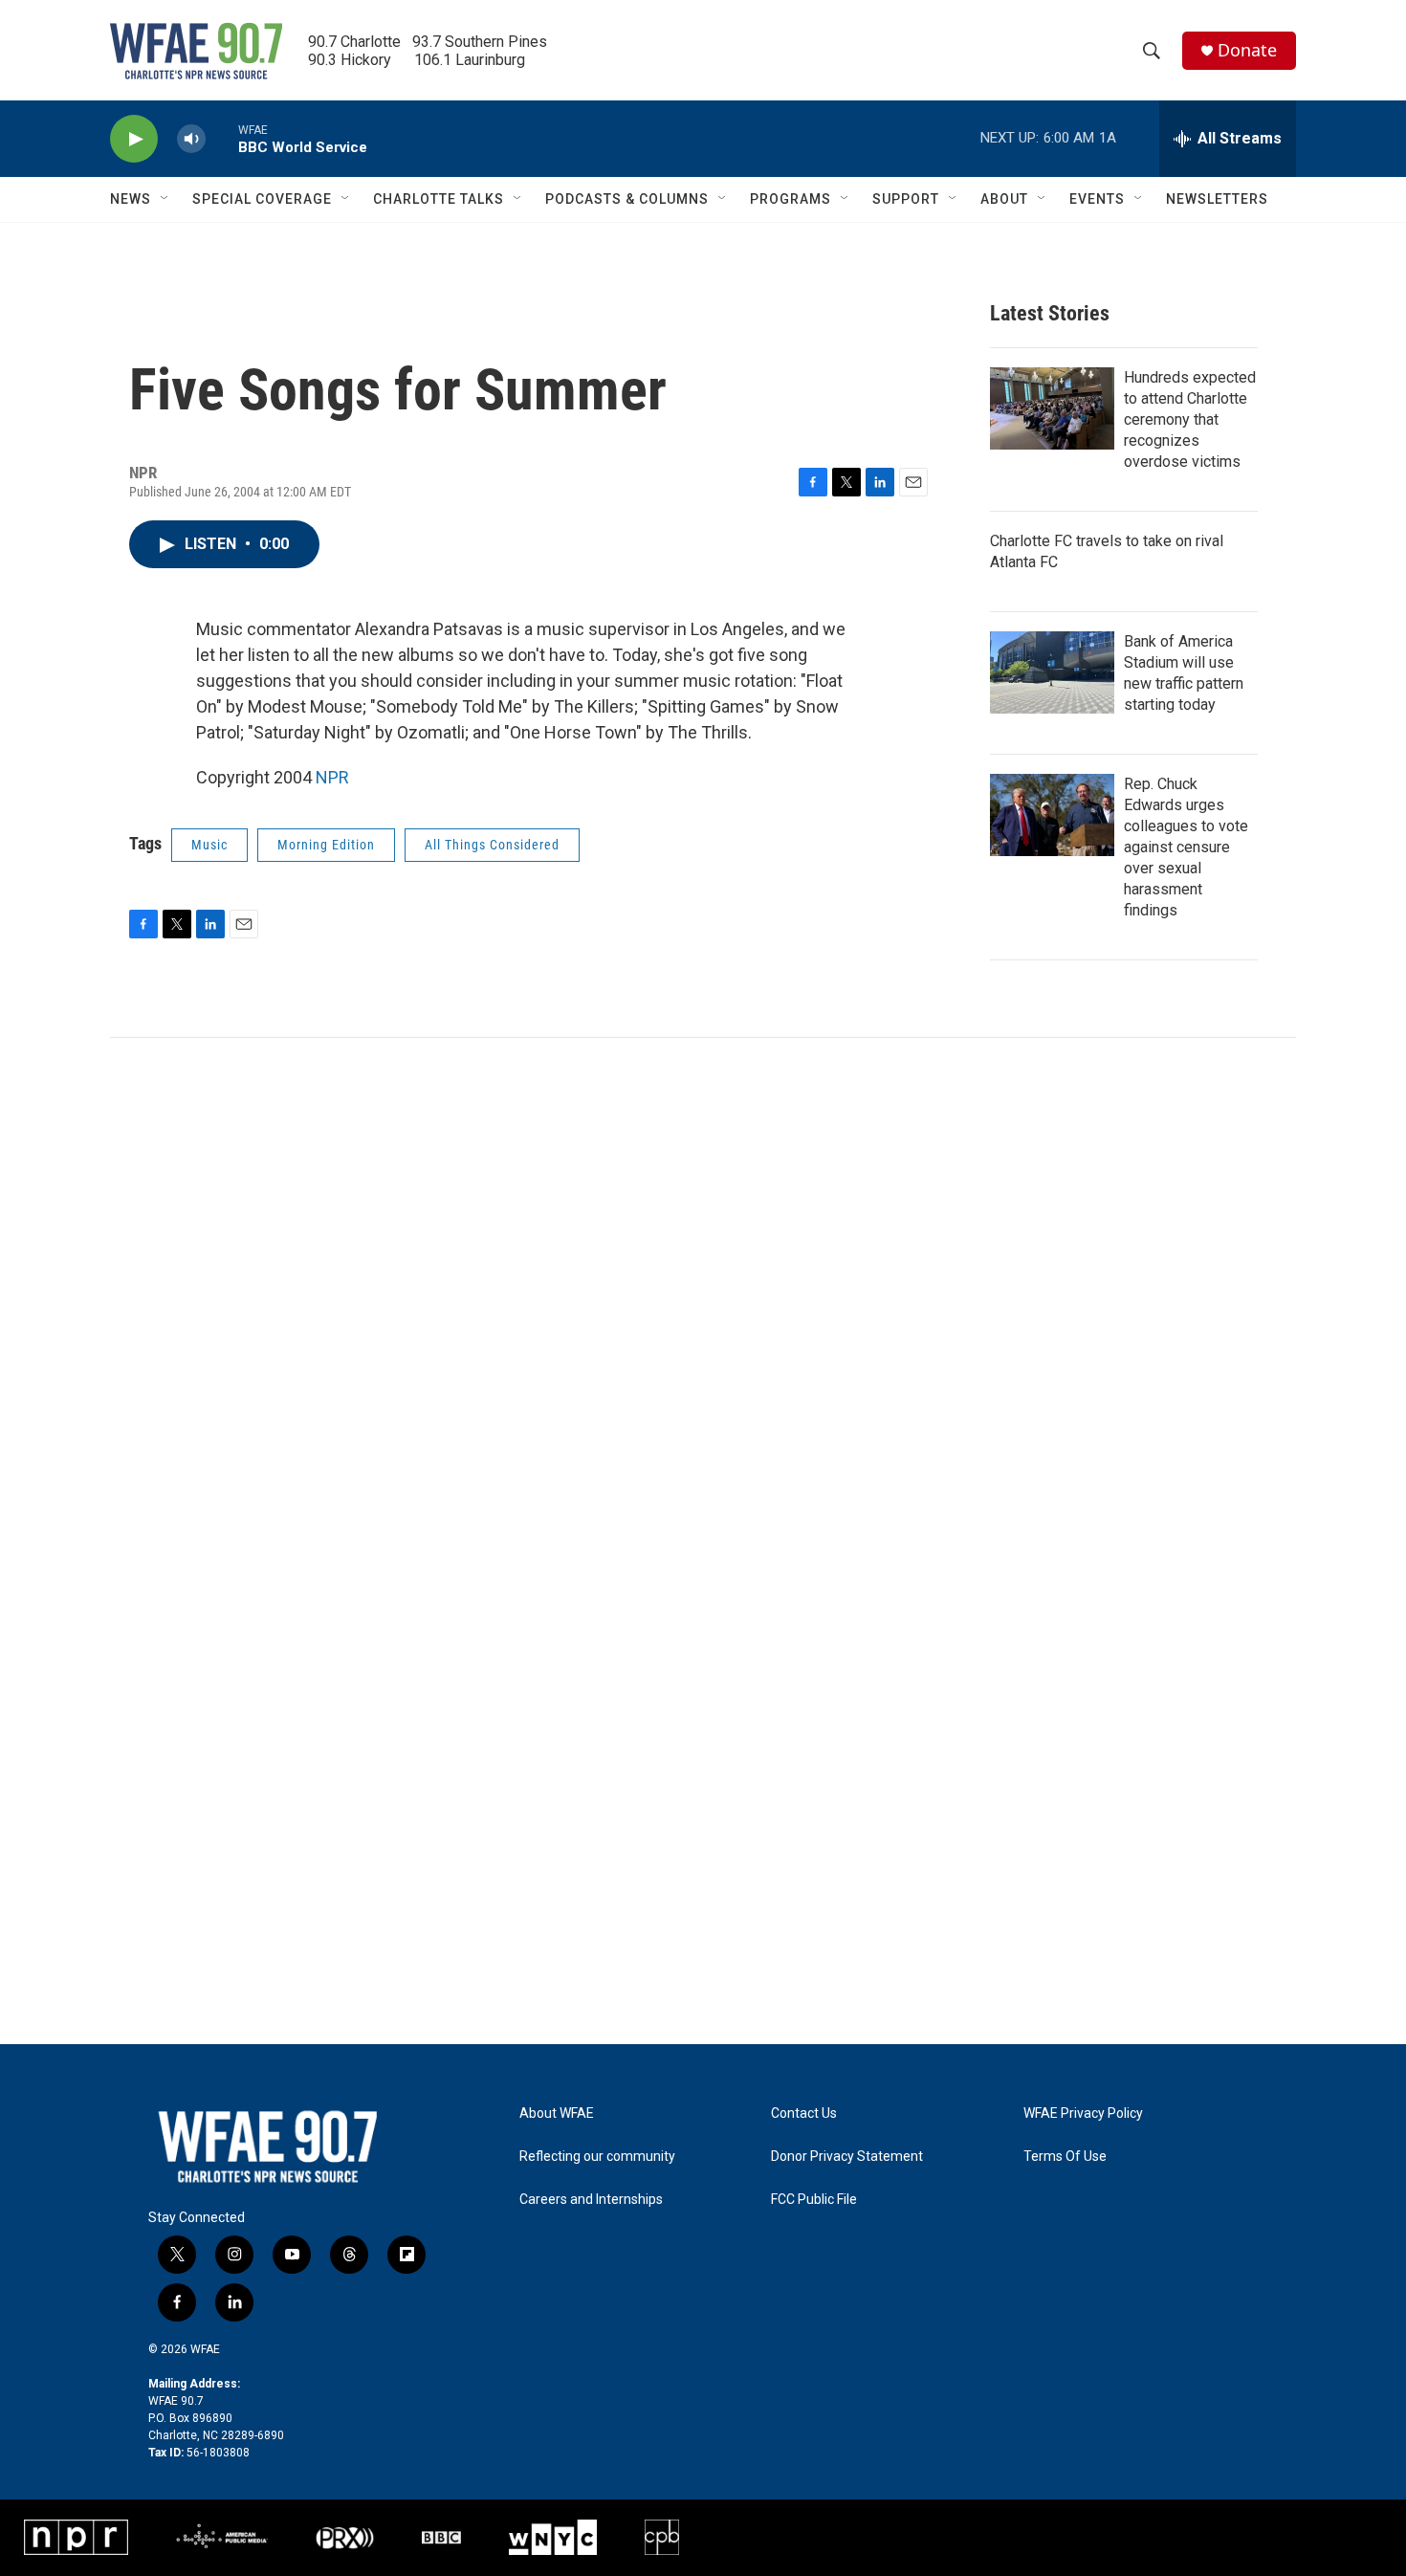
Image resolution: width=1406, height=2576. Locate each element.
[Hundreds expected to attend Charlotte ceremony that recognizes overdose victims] (1052, 408)
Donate (1247, 50)
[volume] (191, 139)
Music (209, 845)
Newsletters (1217, 199)
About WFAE (557, 2114)
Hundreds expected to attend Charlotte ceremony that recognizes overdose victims (1190, 419)
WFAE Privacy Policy (1083, 2114)
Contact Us (804, 2114)
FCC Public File (814, 2200)
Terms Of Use (1065, 2157)
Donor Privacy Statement (847, 2157)
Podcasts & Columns (627, 199)
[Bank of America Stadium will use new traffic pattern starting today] (1052, 672)
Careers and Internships (591, 2200)
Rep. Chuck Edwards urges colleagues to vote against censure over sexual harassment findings (1186, 847)
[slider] (222, 138)
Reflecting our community (597, 2157)
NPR (332, 777)
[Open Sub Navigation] (165, 199)
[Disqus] (703, 1296)
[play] (134, 139)
